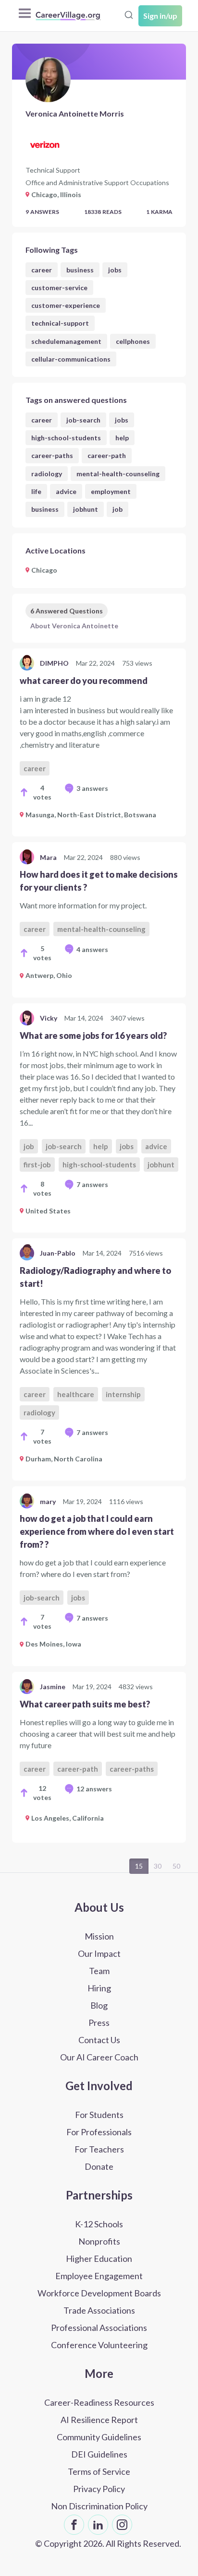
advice (66, 491)
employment (111, 491)
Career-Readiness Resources (99, 2402)
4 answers (92, 949)
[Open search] (129, 15)
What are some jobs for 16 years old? (93, 1035)
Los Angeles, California (68, 1818)
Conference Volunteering (99, 2345)
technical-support (60, 323)
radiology (47, 474)
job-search (83, 420)
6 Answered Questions (67, 611)
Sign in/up (160, 16)
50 (176, 1866)
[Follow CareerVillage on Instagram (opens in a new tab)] (122, 2525)
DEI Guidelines (99, 2454)
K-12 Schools (99, 2224)
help (122, 438)
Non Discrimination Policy (99, 2506)
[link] (99, 742)
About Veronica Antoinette (74, 626)
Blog (99, 2005)
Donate (99, 2166)
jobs (115, 270)
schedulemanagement (66, 341)
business (80, 270)
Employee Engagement (99, 2276)
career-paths (52, 455)
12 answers (94, 1789)
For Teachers (99, 2149)
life (36, 491)
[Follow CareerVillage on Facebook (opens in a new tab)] (74, 2525)
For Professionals (99, 2132)
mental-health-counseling (118, 474)
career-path (107, 455)
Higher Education (99, 2258)
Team (99, 1971)
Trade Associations (99, 2310)
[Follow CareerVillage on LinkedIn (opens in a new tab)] (98, 2525)
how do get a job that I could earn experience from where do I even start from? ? (97, 1531)
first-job (37, 1164)
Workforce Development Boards (99, 2293)
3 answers (92, 788)
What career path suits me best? (85, 1704)
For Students (99, 2115)
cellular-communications (71, 359)
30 (158, 1866)
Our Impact (99, 1953)
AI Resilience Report (99, 2420)
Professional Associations (99, 2328)
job (118, 509)
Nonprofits (99, 2241)
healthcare (76, 1394)
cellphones (133, 341)
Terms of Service (99, 2471)
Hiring (99, 1988)
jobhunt (86, 509)
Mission (99, 1936)
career (42, 270)
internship (123, 1394)
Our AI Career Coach (99, 2057)
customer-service (59, 288)
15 (139, 1866)
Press (99, 2023)
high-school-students (66, 438)
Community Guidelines (99, 2437)
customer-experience (66, 305)
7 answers (92, 1184)
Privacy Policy (99, 2489)
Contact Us (99, 2040)
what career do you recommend (84, 681)
